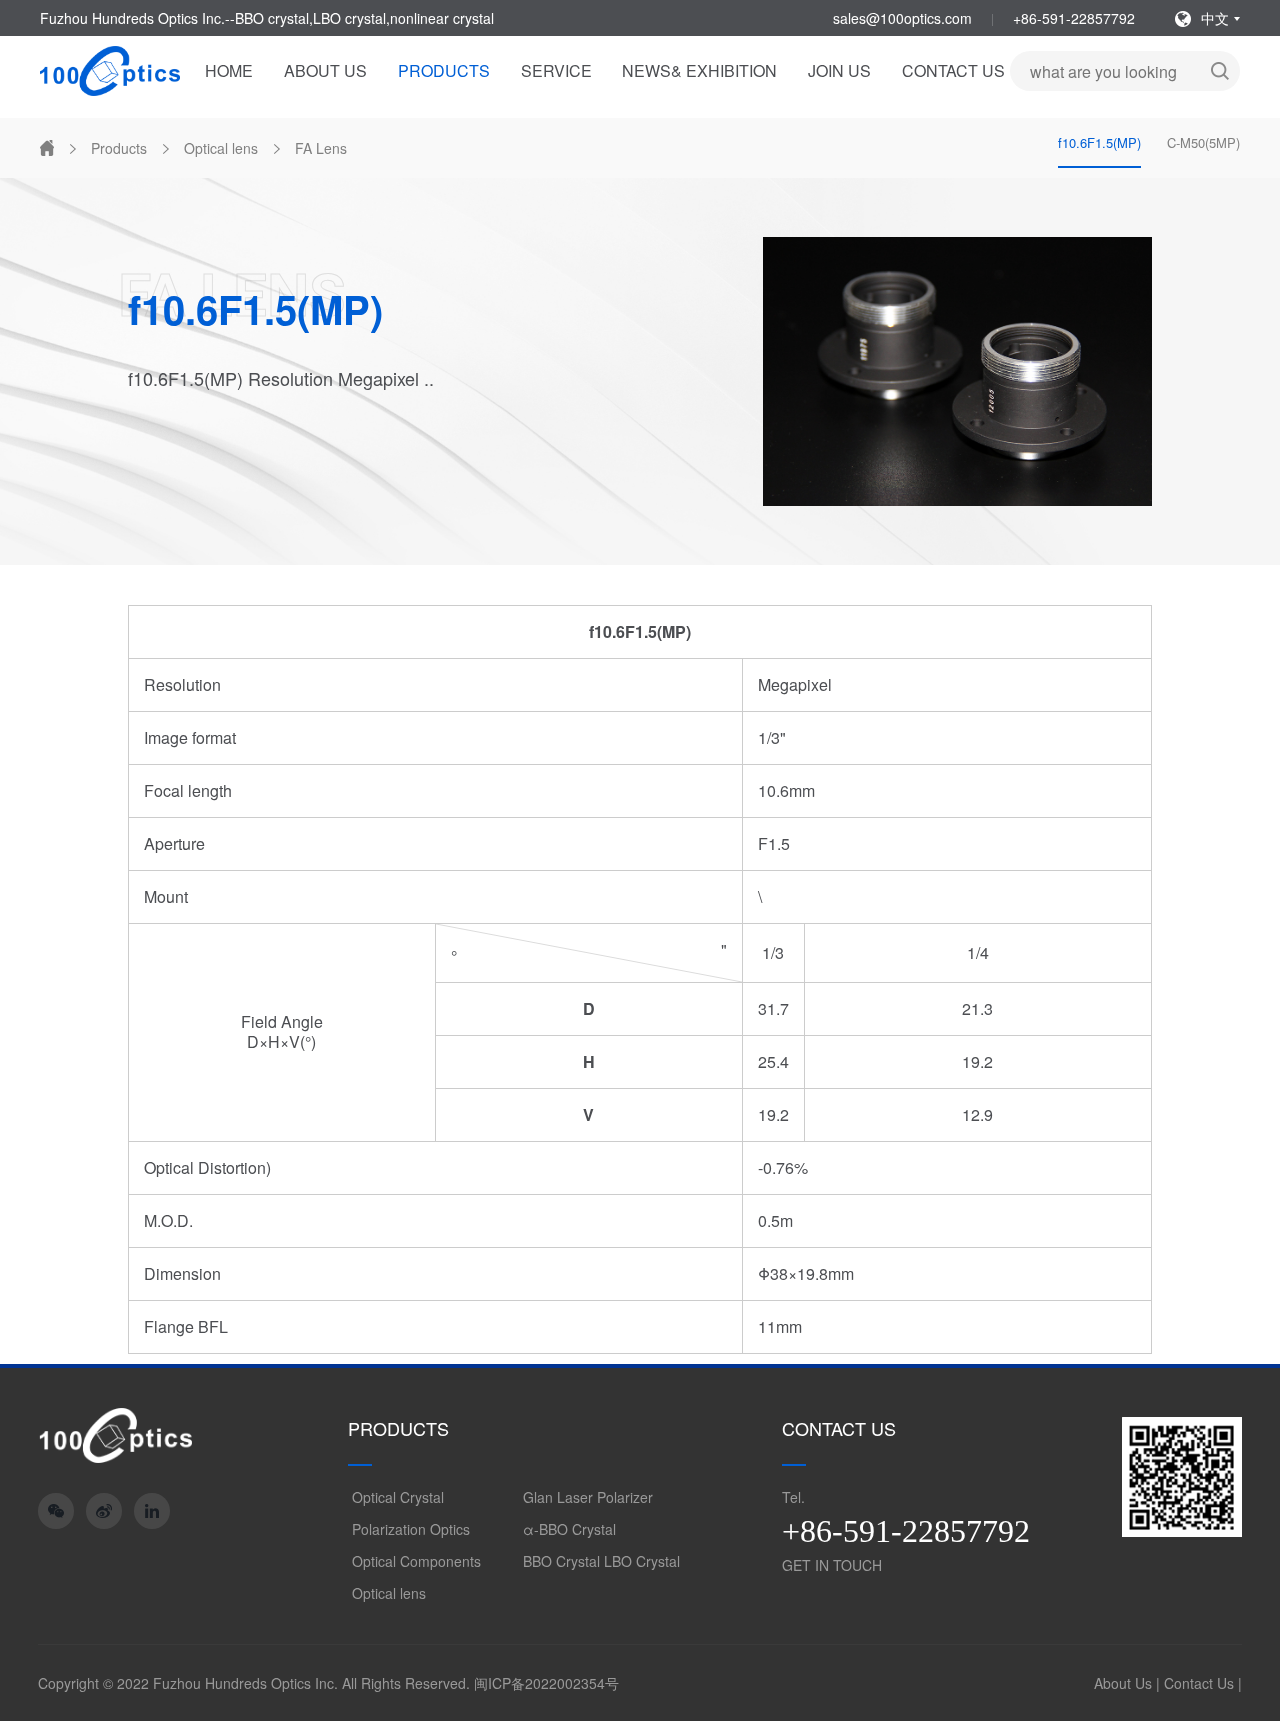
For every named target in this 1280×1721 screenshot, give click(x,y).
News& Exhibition (699, 70)
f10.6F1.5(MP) (1099, 142)
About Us (325, 70)
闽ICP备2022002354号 (546, 1683)
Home (229, 70)
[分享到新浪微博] (104, 1511)
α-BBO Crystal (569, 1529)
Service (556, 70)
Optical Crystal (398, 1497)
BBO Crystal (561, 1561)
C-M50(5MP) (1203, 142)
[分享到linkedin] (152, 1511)
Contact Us (953, 70)
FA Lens (321, 148)
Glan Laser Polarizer (588, 1497)
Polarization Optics (411, 1529)
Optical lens (221, 148)
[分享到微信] (56, 1511)
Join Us (839, 70)
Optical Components (416, 1561)
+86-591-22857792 (1074, 18)
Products (444, 70)
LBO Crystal (642, 1561)
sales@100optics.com (902, 18)
